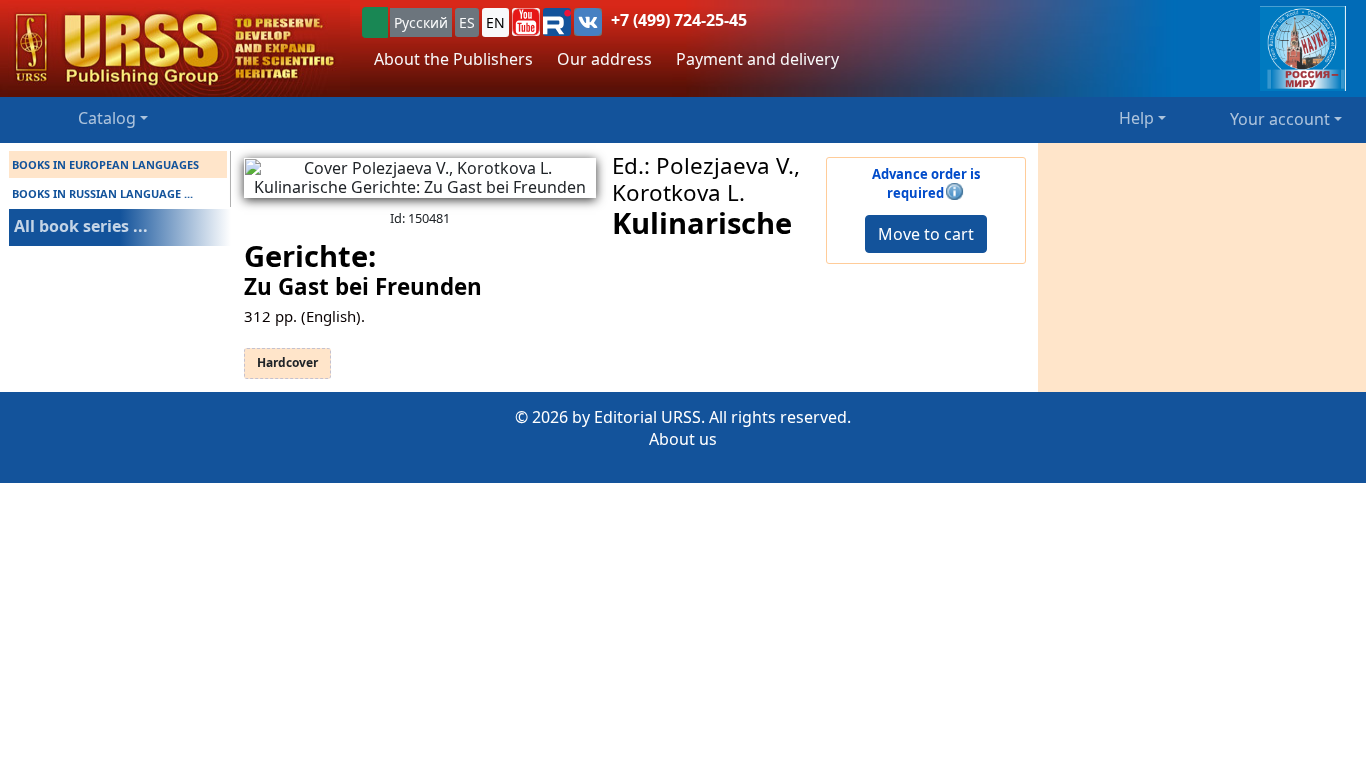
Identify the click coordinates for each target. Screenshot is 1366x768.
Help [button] (1136, 118)
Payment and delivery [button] (757, 59)
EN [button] (495, 22)
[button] (526, 22)
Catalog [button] (107, 118)
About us (683, 439)
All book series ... (81, 226)
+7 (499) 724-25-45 (679, 20)
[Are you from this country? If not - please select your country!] (375, 22)
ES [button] (467, 22)
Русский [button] (421, 22)
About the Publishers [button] (453, 59)
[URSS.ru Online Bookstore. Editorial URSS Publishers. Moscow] (175, 48)
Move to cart (926, 234)
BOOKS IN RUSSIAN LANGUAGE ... (102, 193)
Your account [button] (1280, 119)
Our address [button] (604, 59)
